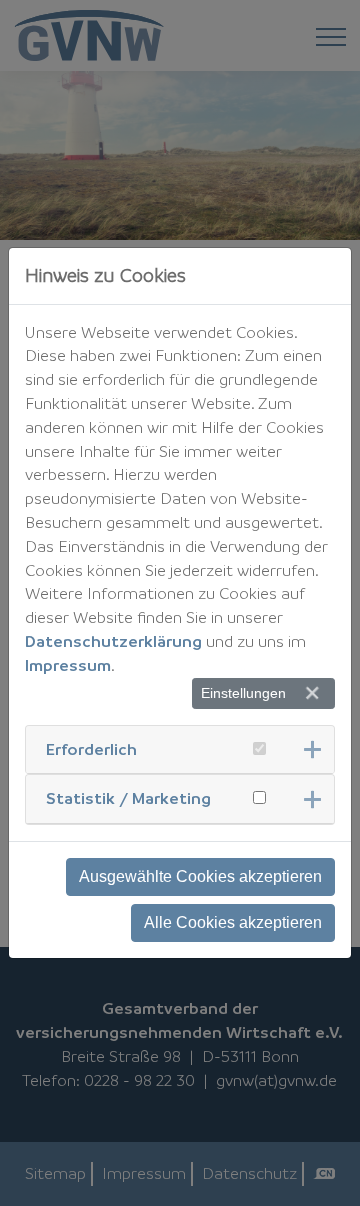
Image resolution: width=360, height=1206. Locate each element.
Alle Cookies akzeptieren (233, 922)
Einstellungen (243, 693)
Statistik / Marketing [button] (128, 798)
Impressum (68, 665)
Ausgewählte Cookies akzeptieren (200, 876)
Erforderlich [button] (91, 749)
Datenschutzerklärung (113, 641)
